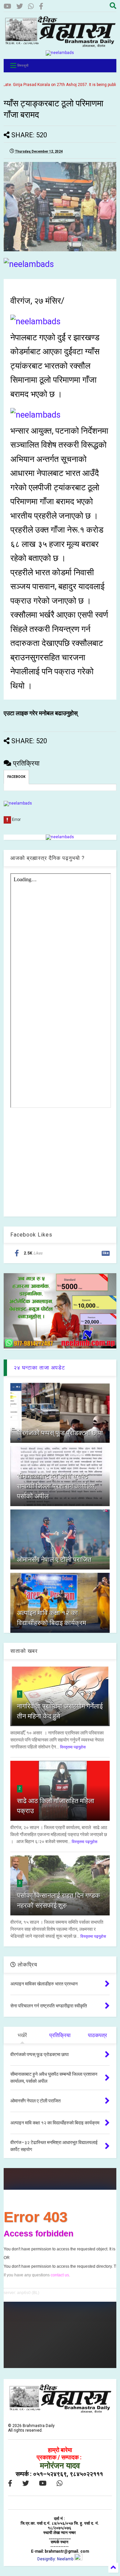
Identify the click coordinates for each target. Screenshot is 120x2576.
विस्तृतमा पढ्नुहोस (73, 1747)
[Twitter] (20, 6)
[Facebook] (41, 6)
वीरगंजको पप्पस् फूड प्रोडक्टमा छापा (60, 1433)
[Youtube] (7, 6)
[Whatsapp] (31, 6)
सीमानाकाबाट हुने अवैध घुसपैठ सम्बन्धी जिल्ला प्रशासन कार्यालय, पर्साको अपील (56, 1486)
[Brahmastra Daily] (60, 45)
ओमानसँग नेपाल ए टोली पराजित (54, 1559)
